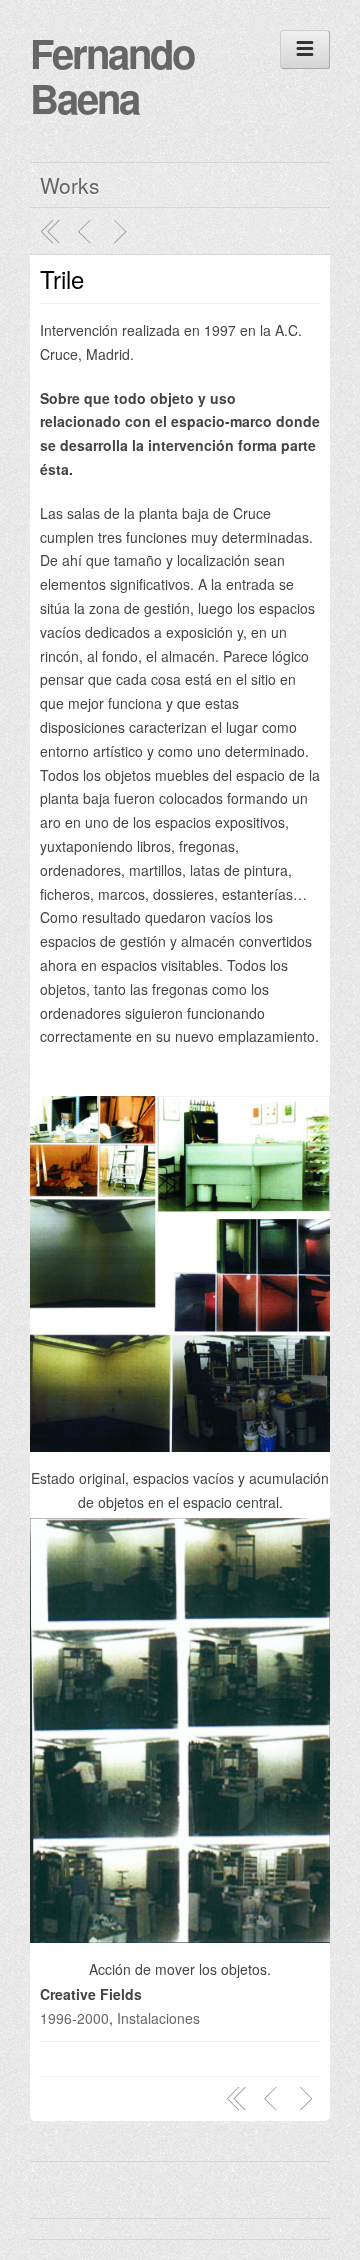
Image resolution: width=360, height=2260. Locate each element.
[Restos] (87, 232)
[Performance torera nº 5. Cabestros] (123, 232)
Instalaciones (158, 2018)
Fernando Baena (112, 75)
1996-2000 (74, 2018)
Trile (62, 278)
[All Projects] (51, 232)
